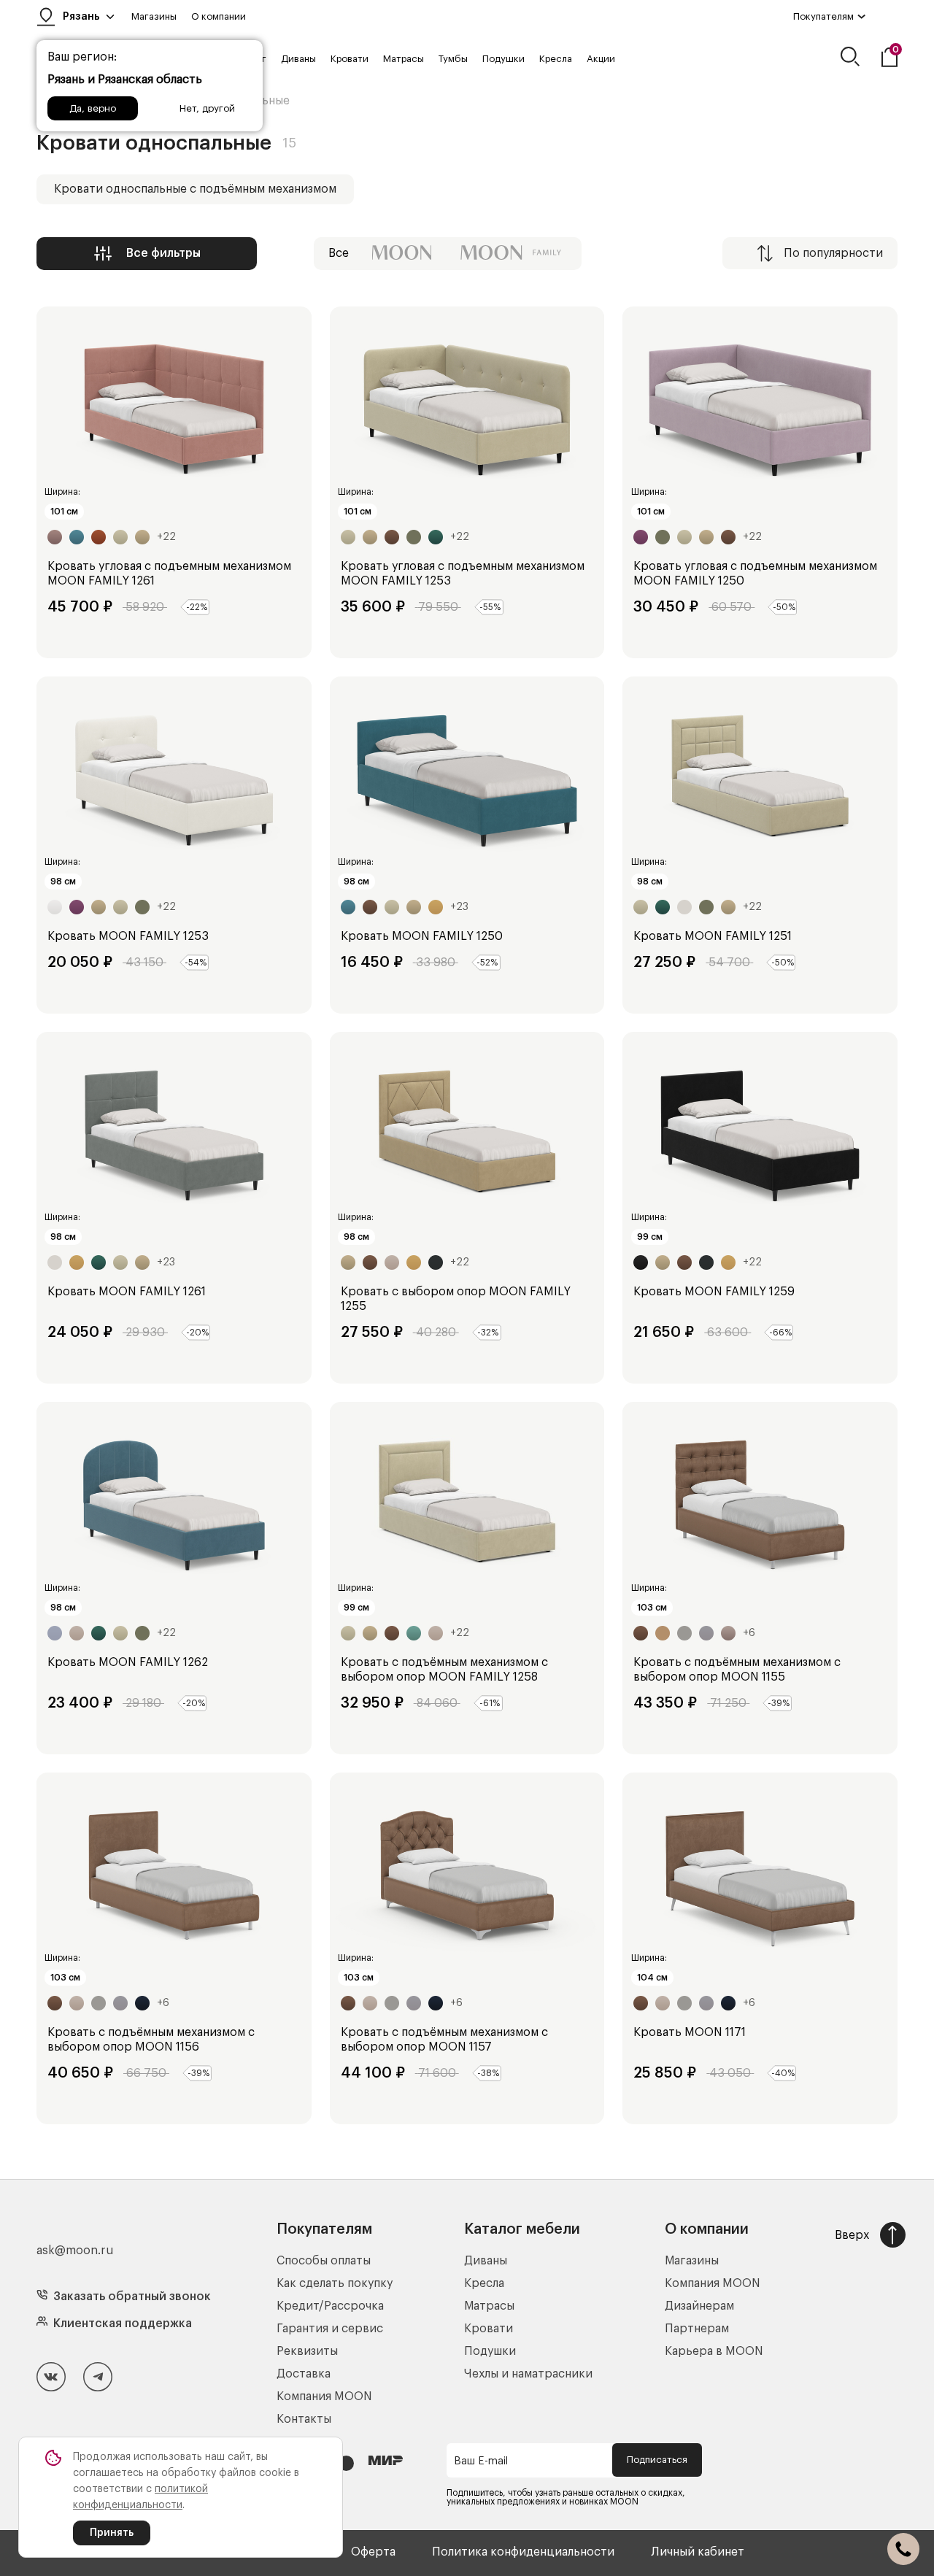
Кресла (556, 59)
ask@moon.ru (75, 2251)
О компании (219, 16)
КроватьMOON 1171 (690, 2032)
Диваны (298, 59)
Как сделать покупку (335, 2283)
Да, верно (93, 108)
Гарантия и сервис (330, 2329)
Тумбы (453, 59)
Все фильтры (163, 253)
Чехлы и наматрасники (528, 2374)
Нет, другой (207, 108)
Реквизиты (307, 2351)
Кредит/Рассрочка (330, 2306)
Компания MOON (324, 2396)
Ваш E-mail (481, 2461)
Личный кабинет (698, 2552)
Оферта (373, 2552)
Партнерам (697, 2329)
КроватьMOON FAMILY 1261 (127, 1292)
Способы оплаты (324, 2261)
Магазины (154, 16)
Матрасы (404, 59)
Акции (601, 59)
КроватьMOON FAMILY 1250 (422, 936)
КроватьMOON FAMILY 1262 (128, 1662)
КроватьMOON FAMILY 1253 (128, 936)
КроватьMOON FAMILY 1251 (713, 936)
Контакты (304, 2419)
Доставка (304, 2374)
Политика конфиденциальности (523, 2552)
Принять (112, 2533)
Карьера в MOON (714, 2351)
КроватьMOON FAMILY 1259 (714, 1292)
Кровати (350, 59)
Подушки (503, 59)
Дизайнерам (699, 2306)
